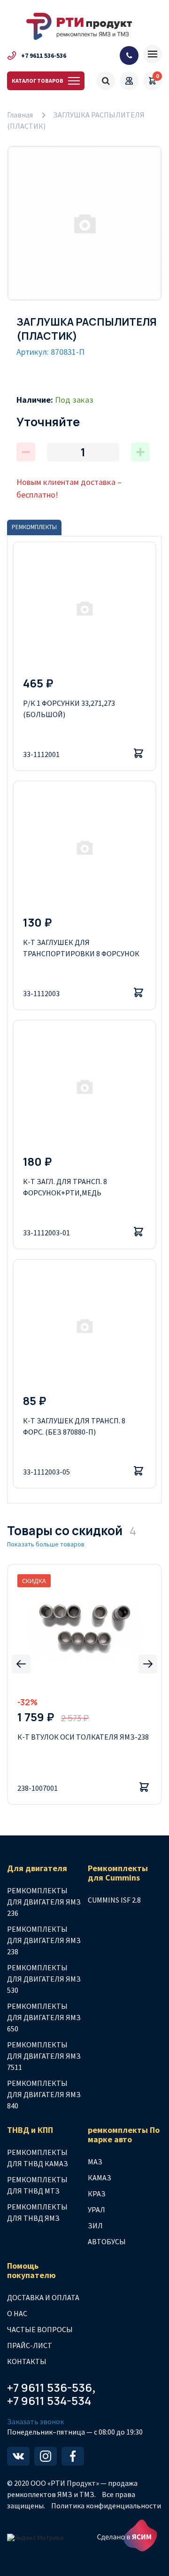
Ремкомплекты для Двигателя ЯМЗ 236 (44, 1902)
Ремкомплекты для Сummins (118, 1873)
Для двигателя (37, 1868)
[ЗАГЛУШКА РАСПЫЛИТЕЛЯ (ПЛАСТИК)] (84, 223)
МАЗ (95, 2162)
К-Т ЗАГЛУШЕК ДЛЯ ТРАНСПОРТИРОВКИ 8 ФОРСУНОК (81, 948)
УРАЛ (96, 2209)
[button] (21, 1664)
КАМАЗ (100, 2178)
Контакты (27, 2361)
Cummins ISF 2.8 (114, 1900)
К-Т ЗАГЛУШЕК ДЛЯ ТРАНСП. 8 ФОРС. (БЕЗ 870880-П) (74, 1426)
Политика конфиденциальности (106, 2506)
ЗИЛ (95, 2225)
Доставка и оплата (43, 2297)
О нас (17, 2313)
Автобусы (107, 2241)
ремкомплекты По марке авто (124, 2135)
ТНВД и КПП (30, 2130)
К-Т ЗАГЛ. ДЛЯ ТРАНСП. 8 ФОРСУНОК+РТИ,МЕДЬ (65, 1187)
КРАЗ (97, 2194)
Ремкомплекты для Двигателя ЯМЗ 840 (44, 2094)
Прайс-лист (30, 2345)
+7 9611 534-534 (49, 2401)
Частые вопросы (40, 2329)
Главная (20, 115)
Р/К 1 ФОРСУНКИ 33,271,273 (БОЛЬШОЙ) (69, 709)
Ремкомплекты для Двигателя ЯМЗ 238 (44, 1940)
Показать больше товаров (46, 1544)
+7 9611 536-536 (44, 55)
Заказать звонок (35, 2422)
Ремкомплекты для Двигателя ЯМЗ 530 (44, 1979)
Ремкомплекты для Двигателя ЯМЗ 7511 (44, 2056)
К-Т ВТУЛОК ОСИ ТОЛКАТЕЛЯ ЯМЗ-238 (83, 1737)
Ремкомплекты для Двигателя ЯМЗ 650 (44, 2017)
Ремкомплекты (34, 527)
